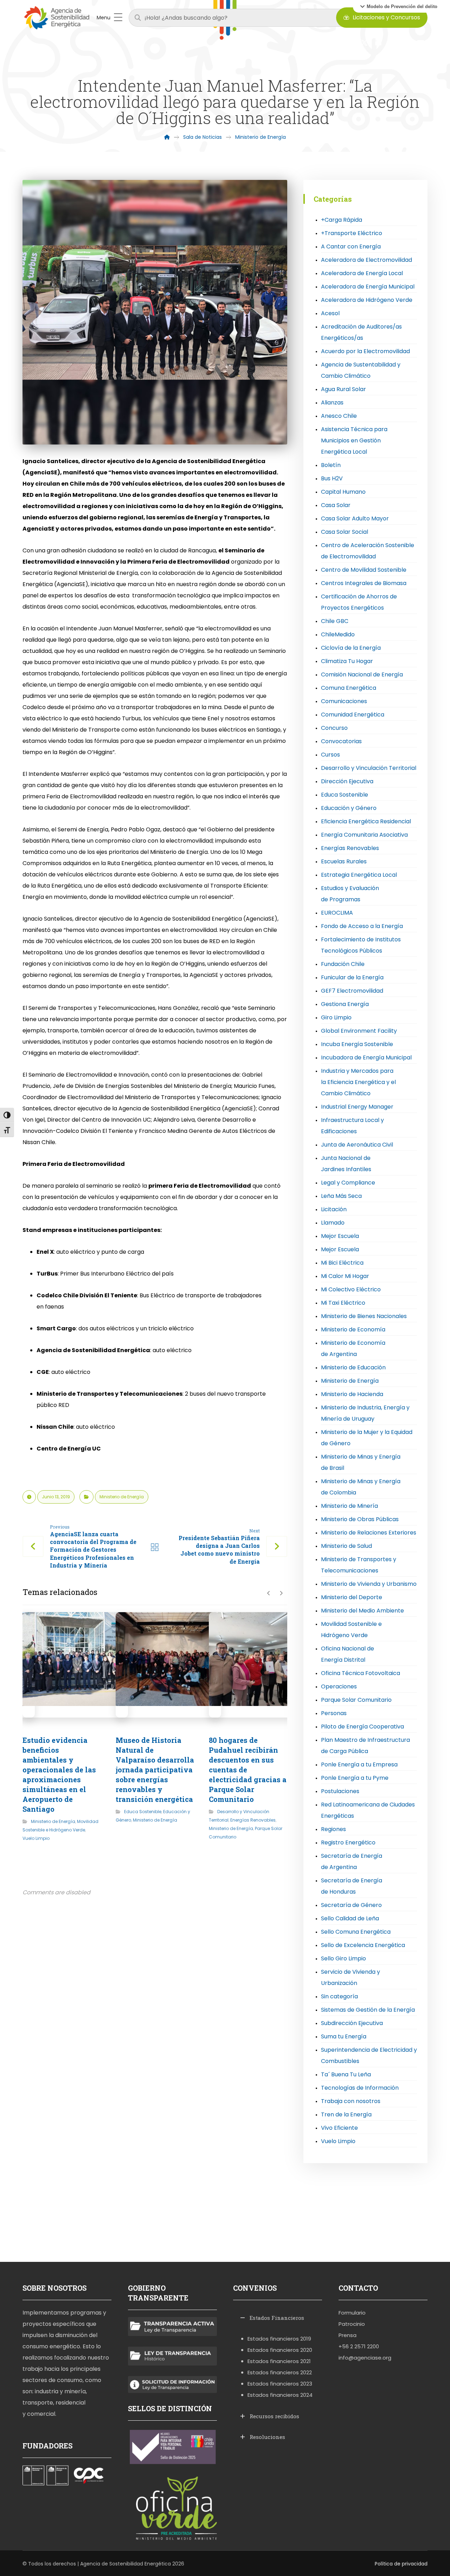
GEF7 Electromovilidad (352, 991)
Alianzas (332, 403)
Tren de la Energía (346, 2114)
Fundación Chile (343, 964)
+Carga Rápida (342, 220)
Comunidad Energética (353, 715)
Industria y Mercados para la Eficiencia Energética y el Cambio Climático (358, 1082)
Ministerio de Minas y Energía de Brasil (361, 1462)
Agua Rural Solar (343, 389)
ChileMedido (338, 634)
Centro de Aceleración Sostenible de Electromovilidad (368, 551)
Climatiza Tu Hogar (347, 661)
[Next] (281, 1593)
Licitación (334, 1209)
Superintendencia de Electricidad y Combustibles (369, 2055)
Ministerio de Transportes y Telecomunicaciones (359, 1565)
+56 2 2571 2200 (359, 2346)
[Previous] (269, 1593)
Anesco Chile (339, 416)
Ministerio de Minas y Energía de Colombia (361, 1487)
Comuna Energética (349, 688)
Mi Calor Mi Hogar (345, 1276)
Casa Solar (336, 505)
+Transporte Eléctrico (352, 233)
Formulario (352, 2313)
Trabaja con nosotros (351, 2101)
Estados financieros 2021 (279, 2361)
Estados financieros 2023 (280, 2384)
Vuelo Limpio (36, 1838)
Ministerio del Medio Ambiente (362, 1611)
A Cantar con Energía (351, 246)
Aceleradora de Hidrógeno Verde (367, 300)
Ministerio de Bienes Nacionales (364, 1316)
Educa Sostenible (143, 1812)
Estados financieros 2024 (280, 2395)
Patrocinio (352, 2324)
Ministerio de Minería (349, 1506)
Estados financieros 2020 (280, 2350)
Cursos (330, 755)
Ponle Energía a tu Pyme (355, 1778)
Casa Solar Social (345, 532)
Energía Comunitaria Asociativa (364, 835)
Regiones (333, 1829)
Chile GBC (335, 621)
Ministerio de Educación (353, 1367)
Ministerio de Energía (122, 1497)
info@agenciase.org (365, 2358)
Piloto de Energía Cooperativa (362, 1727)
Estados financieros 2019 (279, 2339)
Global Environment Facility (359, 1031)
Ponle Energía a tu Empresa (359, 1764)
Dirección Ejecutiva (347, 781)
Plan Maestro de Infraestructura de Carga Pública (365, 1746)
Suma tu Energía (344, 2036)
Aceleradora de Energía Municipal (368, 287)
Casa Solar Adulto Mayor (355, 518)
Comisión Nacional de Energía (362, 674)
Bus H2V (332, 478)
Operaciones (339, 1686)
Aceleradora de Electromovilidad (367, 260)
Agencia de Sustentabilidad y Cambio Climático (361, 370)
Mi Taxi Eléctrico (343, 1303)
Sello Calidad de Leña (350, 1918)
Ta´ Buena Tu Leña (346, 2074)
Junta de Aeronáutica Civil (357, 1145)
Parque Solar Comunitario (356, 1700)
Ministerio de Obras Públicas (360, 1519)
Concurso (334, 728)
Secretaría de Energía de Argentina (352, 1861)
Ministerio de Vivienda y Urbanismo (369, 1584)
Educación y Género (349, 808)
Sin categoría (339, 1996)
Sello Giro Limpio (343, 1958)
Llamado (333, 1223)
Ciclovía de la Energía (351, 648)
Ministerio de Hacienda (352, 1394)
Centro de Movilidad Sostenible (364, 570)
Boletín (331, 465)
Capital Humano (343, 492)
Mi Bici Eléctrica (342, 1263)
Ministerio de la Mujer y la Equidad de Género (367, 1438)
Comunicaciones (344, 701)
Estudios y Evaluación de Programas (350, 894)
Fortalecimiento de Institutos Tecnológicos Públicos (361, 945)
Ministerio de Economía (353, 1329)
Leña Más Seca (341, 1196)
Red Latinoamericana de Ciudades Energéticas (368, 1810)
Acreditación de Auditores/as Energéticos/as (361, 332)
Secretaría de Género (351, 1905)
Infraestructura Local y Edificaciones (352, 1126)
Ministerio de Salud (346, 1546)
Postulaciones (340, 1791)
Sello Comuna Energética (356, 1932)
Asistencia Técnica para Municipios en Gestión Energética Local (354, 440)
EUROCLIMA (337, 913)
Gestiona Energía (345, 1004)
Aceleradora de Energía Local (362, 273)
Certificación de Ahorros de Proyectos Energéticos (359, 602)
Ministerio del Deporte (352, 1597)
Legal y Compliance (348, 1183)
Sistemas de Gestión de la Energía (368, 2010)
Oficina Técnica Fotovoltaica (361, 1673)
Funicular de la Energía (352, 977)
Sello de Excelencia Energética (363, 1945)
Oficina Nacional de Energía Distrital (348, 1654)
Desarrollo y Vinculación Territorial (369, 768)
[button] (399, 6)
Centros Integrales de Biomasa (364, 583)
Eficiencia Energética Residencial (366, 821)
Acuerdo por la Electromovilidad (365, 351)
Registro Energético (348, 1842)
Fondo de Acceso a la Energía (362, 926)
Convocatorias (341, 741)
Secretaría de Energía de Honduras (352, 1886)
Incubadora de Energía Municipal (366, 1057)
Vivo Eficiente (339, 2128)
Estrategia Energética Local (359, 875)
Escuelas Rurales (344, 861)
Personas (334, 1713)
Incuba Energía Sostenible (357, 1044)
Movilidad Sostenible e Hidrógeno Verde (351, 1630)
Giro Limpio (336, 1017)
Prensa (348, 2335)
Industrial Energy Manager (357, 1107)
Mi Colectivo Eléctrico (351, 1289)
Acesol (330, 313)
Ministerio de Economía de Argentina (353, 1348)
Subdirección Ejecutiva (352, 2023)
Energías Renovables (253, 1820)
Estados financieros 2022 (280, 2372)
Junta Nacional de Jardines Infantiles (346, 1164)
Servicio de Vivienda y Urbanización (351, 1977)
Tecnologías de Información (360, 2088)
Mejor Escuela (340, 1236)
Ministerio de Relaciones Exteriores (369, 1533)
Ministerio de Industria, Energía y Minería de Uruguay (365, 1413)
